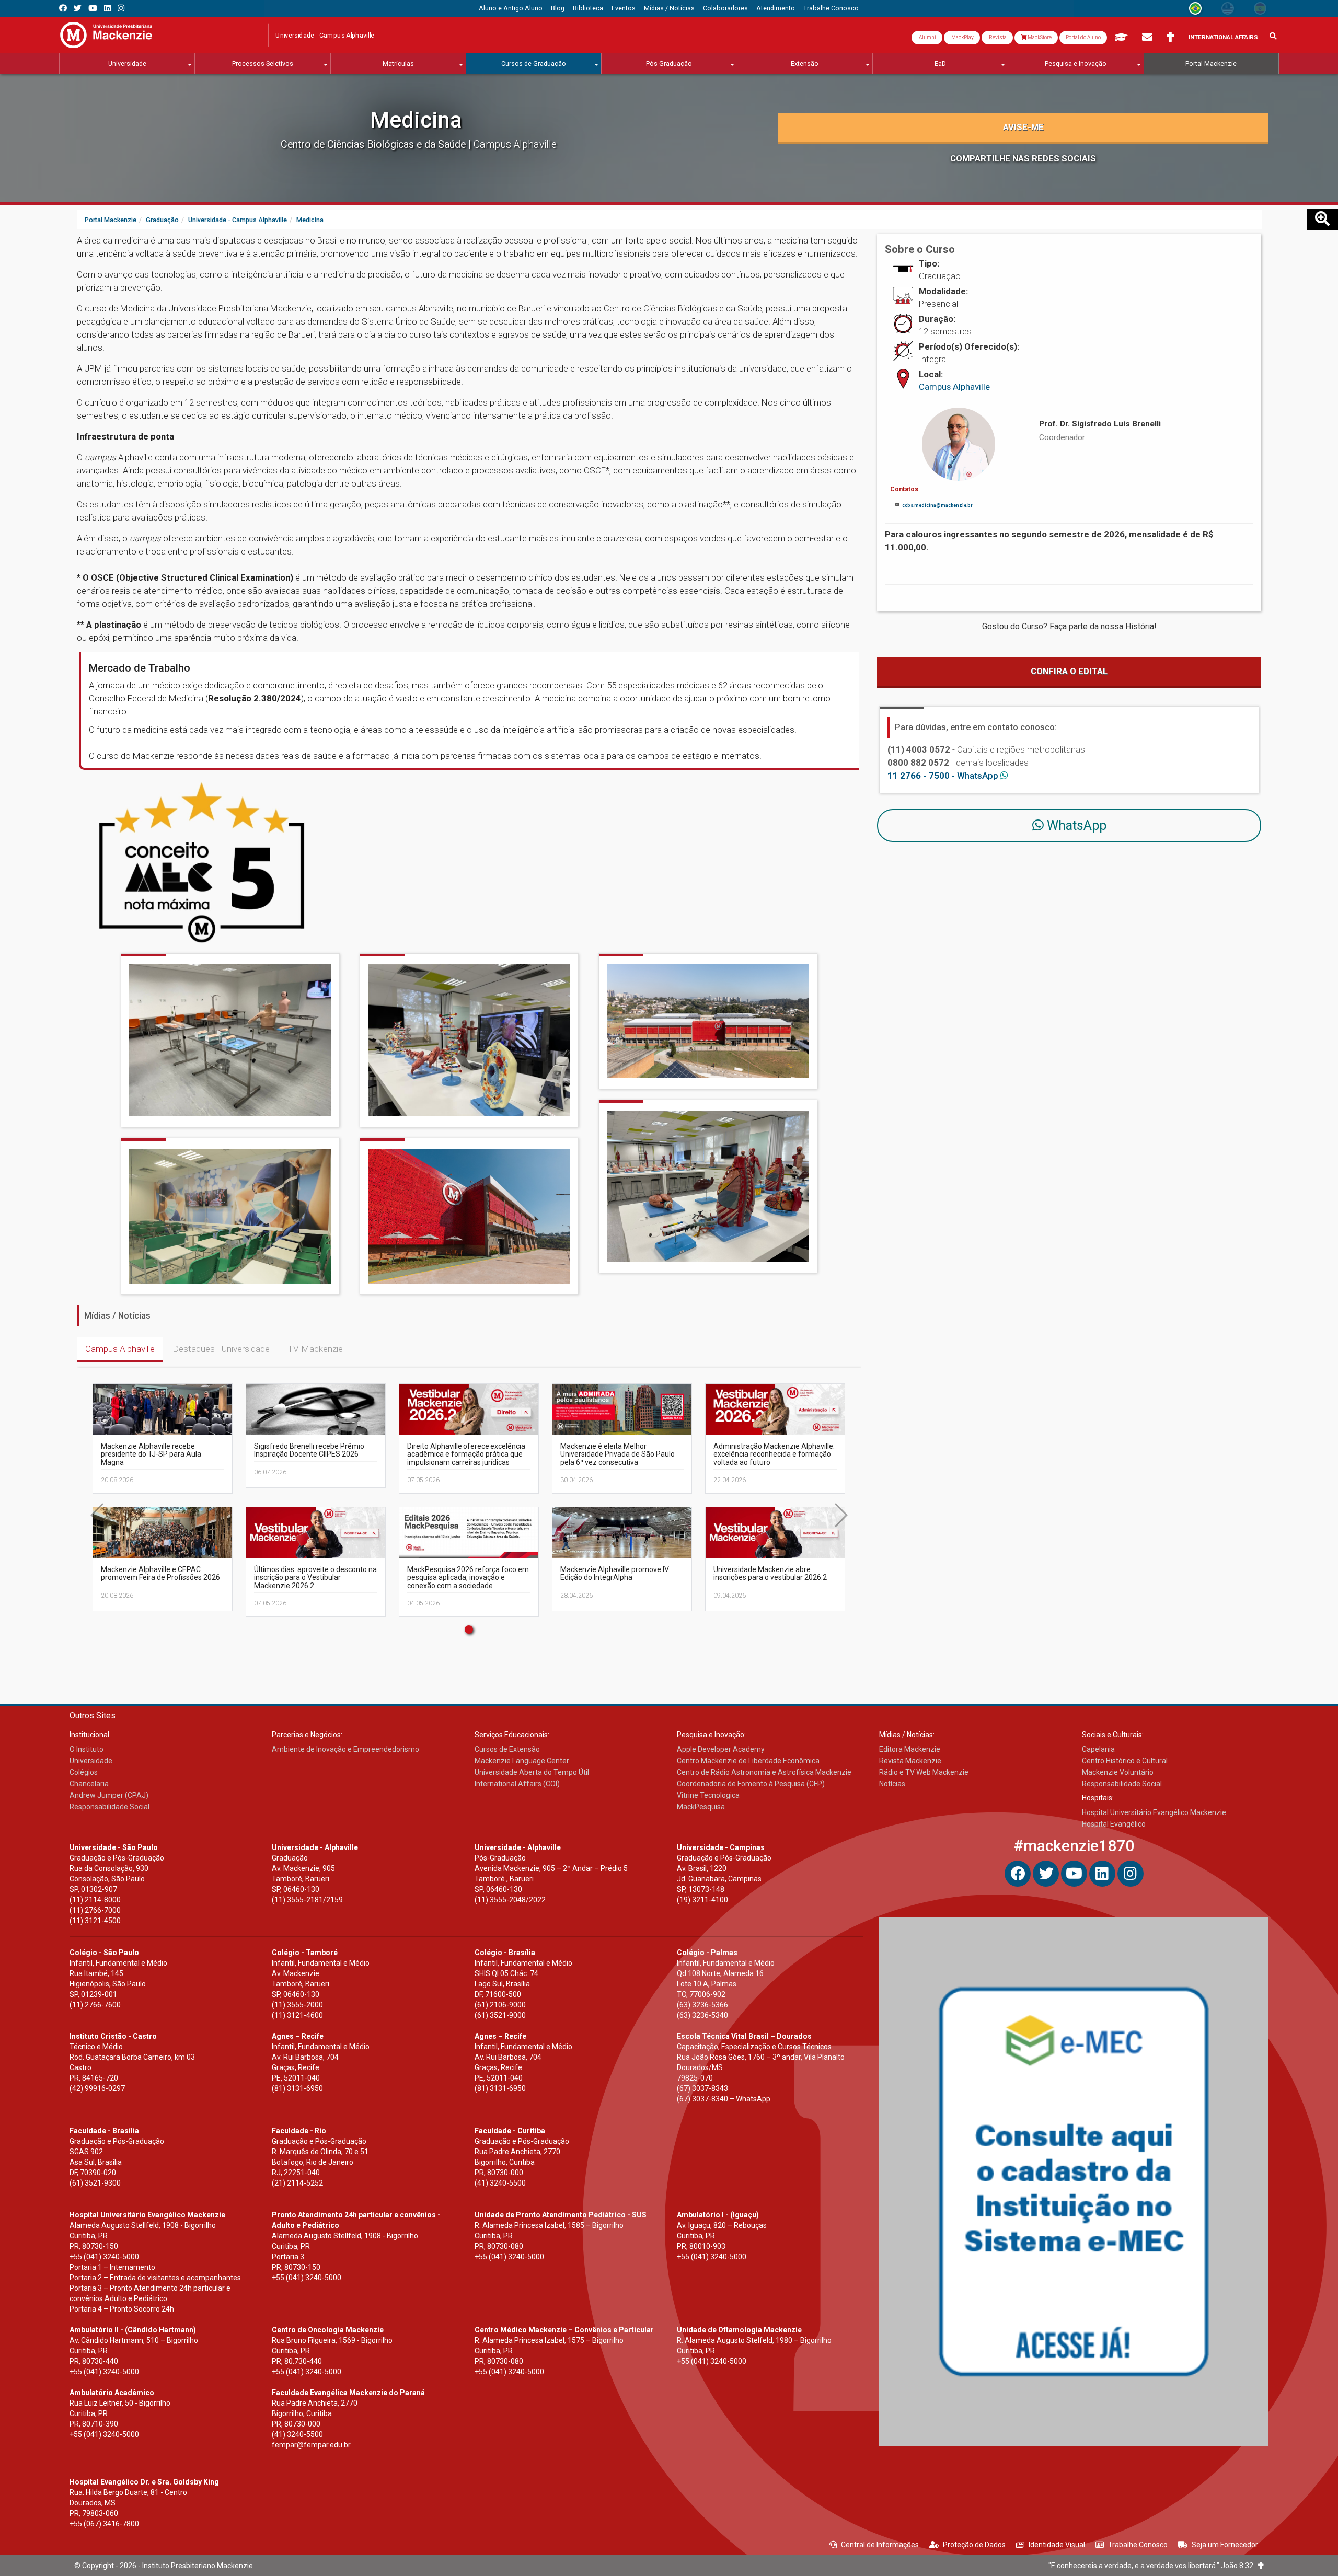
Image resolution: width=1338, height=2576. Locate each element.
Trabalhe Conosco (1138, 2545)
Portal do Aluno (1083, 37)
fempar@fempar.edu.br (311, 2445)
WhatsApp (1075, 825)
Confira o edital (1069, 671)
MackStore (1039, 37)
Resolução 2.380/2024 (255, 698)
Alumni (927, 37)
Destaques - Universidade (221, 1349)
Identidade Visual (1057, 2545)
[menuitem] (511, 8)
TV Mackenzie (315, 1349)
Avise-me (1023, 127)
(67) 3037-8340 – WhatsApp (724, 2099)
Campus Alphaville (120, 1349)
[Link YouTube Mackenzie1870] (93, 8)
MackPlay (962, 37)
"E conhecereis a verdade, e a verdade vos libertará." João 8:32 (1153, 2566)
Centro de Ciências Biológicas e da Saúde (374, 145)
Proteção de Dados (974, 2545)
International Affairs (1223, 37)
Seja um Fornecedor (1225, 2545)
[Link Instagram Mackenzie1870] (121, 8)
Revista (997, 37)
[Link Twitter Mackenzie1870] (78, 8)
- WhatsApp (944, 776)
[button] (469, 1630)
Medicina (416, 120)
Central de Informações (880, 2545)
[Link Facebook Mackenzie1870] (63, 8)
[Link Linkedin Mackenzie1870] (107, 8)
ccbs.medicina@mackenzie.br (937, 505)
